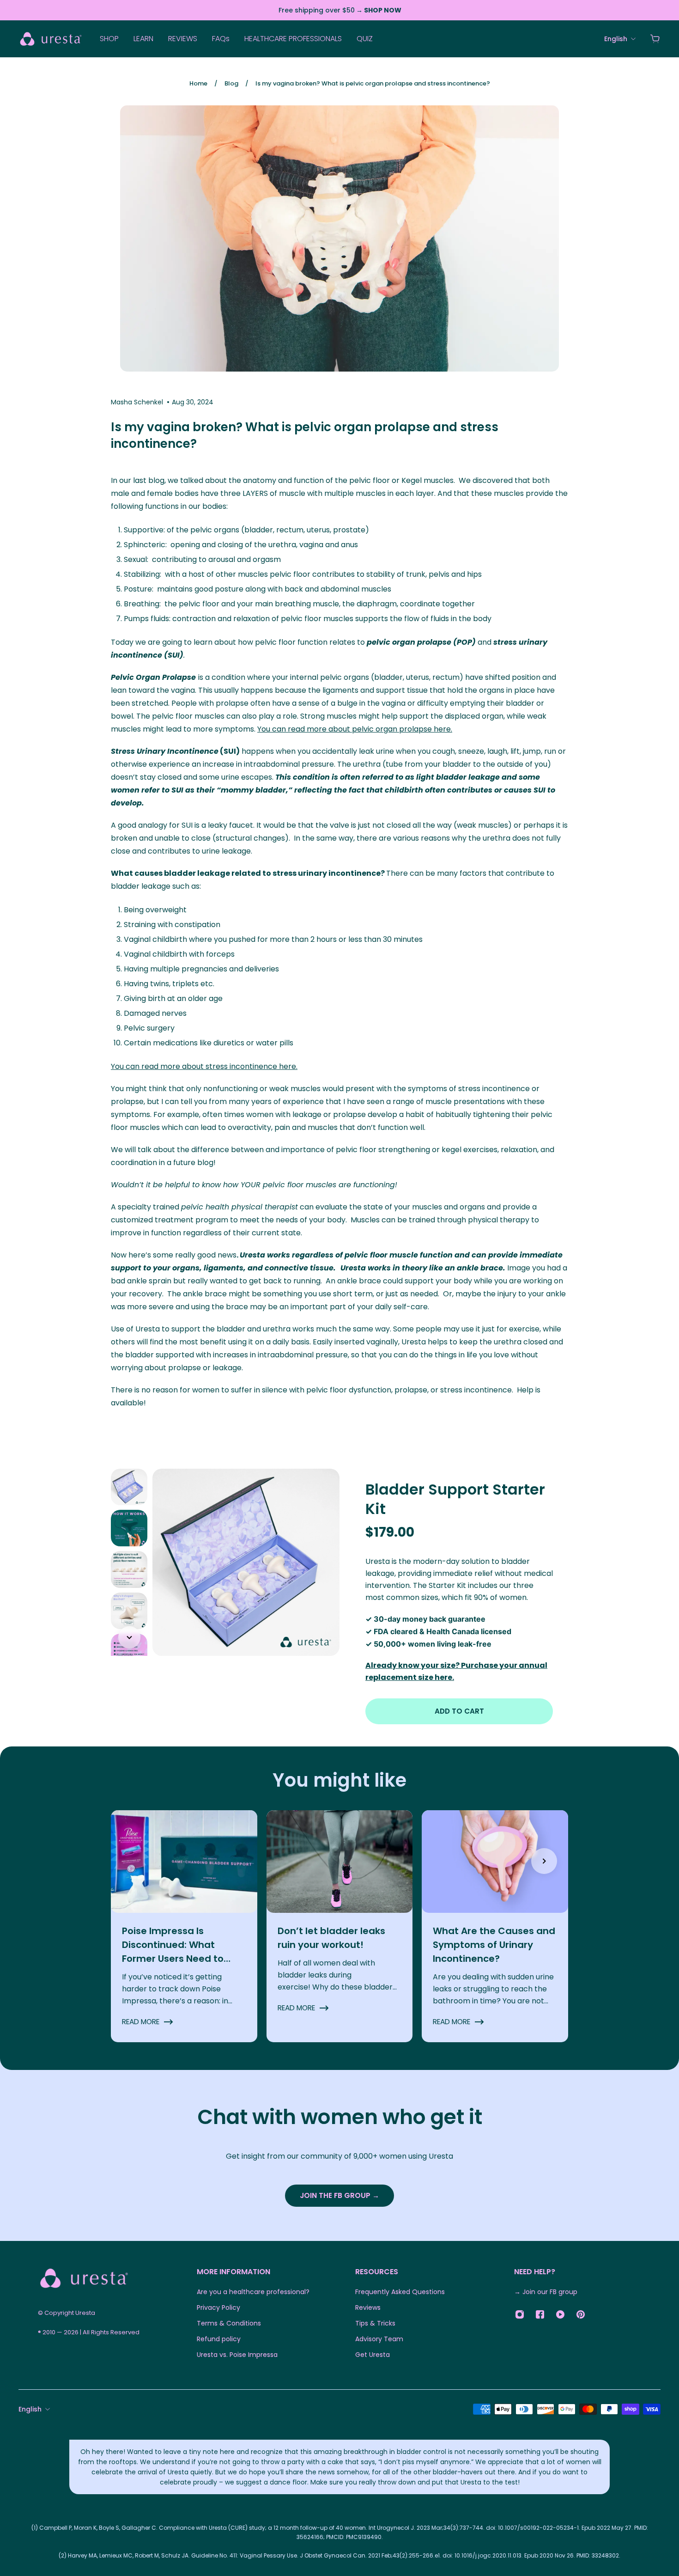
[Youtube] (560, 2314)
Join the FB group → (339, 2195)
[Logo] (51, 39)
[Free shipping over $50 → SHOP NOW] (339, 10)
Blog (231, 83)
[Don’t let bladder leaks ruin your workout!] (340, 1926)
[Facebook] (540, 2314)
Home (198, 83)
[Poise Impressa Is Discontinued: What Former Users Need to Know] (184, 1926)
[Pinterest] (581, 2314)
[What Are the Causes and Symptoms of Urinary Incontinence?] (495, 1926)
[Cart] (655, 39)
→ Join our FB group (546, 2292)
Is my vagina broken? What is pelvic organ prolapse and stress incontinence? (373, 83)
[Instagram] (520, 2314)
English (30, 2409)
